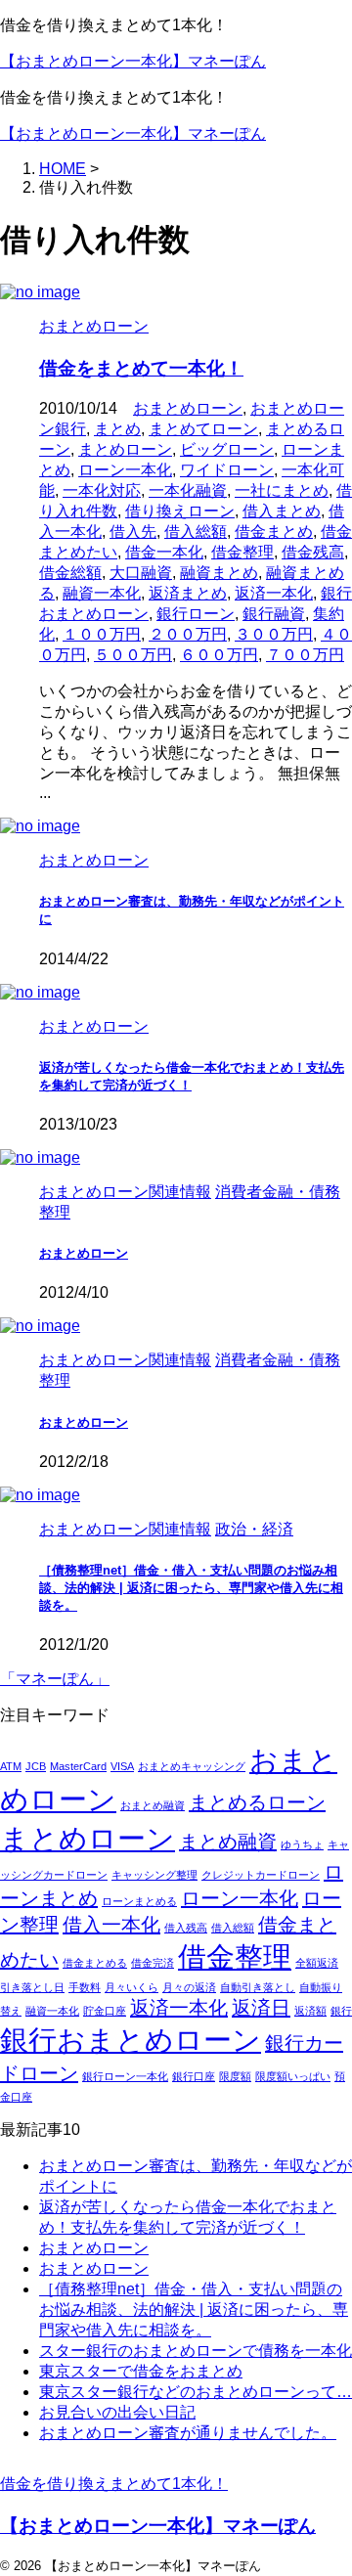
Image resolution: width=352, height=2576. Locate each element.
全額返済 (317, 1963)
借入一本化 (111, 1925)
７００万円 (305, 655)
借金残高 (313, 552)
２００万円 (188, 634)
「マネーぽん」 (55, 1679)
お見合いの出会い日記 (117, 2412)
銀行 (341, 2011)
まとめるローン (257, 1802)
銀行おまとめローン (131, 2040)
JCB (36, 1766)
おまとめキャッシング (192, 1766)
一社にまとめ (282, 490)
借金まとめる (95, 1963)
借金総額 (70, 573)
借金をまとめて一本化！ (141, 368)
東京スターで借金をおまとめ (141, 2371)
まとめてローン (203, 429)
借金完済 (153, 1963)
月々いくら (132, 1987)
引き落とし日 (32, 1987)
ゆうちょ (302, 1844)
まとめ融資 (228, 1842)
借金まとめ (274, 532)
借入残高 (186, 1928)
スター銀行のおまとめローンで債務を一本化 (196, 2351)
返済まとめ (188, 593)
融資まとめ (219, 573)
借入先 (133, 532)
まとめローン (125, 449)
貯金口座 (105, 2011)
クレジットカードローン (261, 1875)
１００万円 (102, 634)
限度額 (235, 2076)
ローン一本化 (125, 470)
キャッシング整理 (154, 1875)
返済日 (261, 2008)
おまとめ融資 (153, 1805)
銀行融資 (274, 614)
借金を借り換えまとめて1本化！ (114, 2484)
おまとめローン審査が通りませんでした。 (188, 2433)
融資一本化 (102, 593)
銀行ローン (196, 614)
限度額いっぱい (293, 2076)
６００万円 (219, 655)
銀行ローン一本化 (125, 2076)
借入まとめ (282, 511)
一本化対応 (102, 490)
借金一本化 (164, 552)
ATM (11, 1766)
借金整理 (242, 552)
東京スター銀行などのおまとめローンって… (196, 2392)
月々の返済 (189, 1987)
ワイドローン (227, 470)
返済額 (310, 2011)
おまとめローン (188, 408)
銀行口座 (194, 2076)
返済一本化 (274, 593)
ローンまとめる (139, 1901)
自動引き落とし (258, 1987)
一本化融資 (188, 490)
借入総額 (196, 532)
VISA (122, 1766)
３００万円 (274, 634)
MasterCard (78, 1766)
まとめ (117, 429)
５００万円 (133, 655)
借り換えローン (180, 511)
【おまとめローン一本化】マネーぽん (133, 61)
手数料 (85, 1987)
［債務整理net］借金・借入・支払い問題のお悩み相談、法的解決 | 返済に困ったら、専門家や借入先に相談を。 (191, 1588)
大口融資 (141, 573)
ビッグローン (227, 449)
